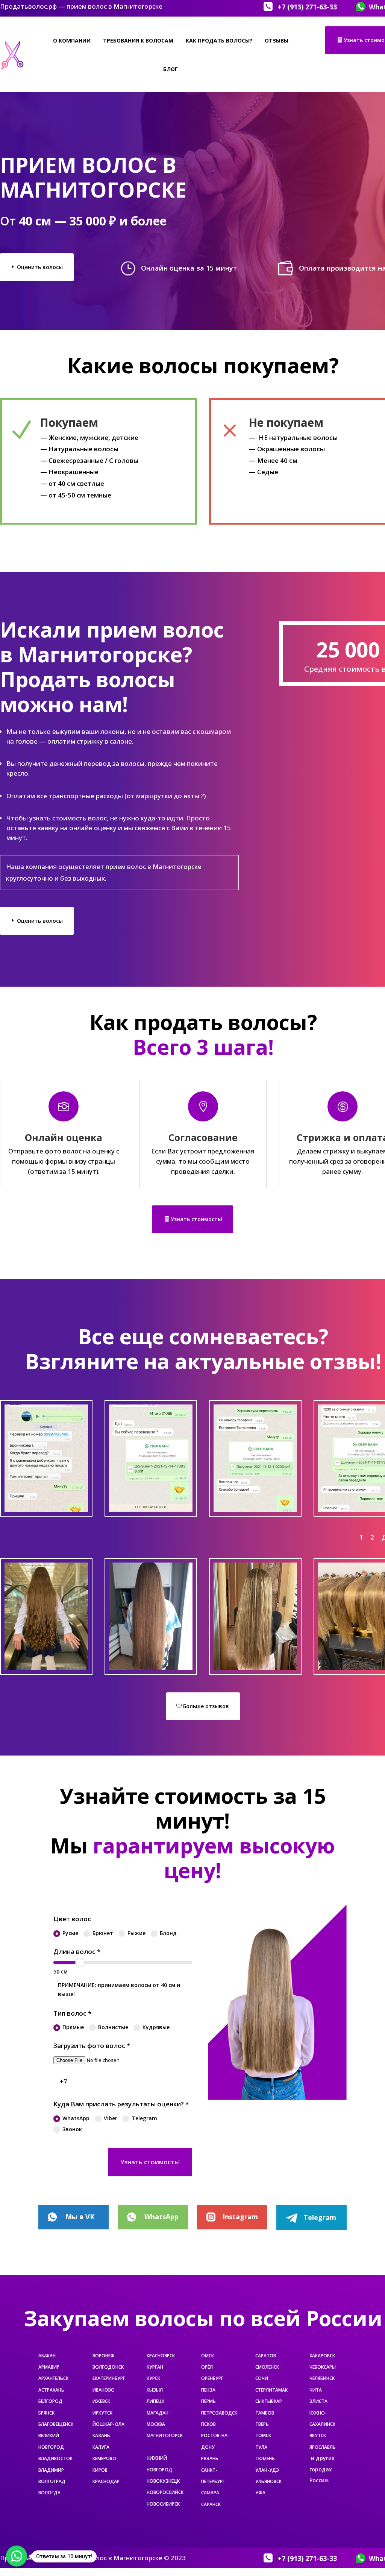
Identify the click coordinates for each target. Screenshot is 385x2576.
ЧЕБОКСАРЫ (323, 2367)
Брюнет (103, 1933)
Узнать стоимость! (196, 1219)
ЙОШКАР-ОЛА (108, 2424)
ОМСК (208, 2356)
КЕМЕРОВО (104, 2458)
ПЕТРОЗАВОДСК (219, 2413)
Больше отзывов (206, 1706)
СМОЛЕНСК (267, 2367)
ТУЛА (261, 2447)
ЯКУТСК (318, 2435)
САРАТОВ (266, 2356)
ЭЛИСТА (318, 2401)
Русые (70, 1933)
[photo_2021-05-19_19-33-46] (255, 1668)
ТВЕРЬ (262, 2424)
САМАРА (210, 2493)
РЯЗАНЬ (210, 2458)
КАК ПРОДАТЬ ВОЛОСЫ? (219, 40)
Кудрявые (156, 2027)
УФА (260, 2493)
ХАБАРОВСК (322, 2356)
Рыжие (136, 1933)
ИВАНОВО (104, 2390)
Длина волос (77, 1951)
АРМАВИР (49, 2367)
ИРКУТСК (102, 2413)
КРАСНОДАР (106, 2481)
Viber (111, 2118)
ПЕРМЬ (208, 2401)
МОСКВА (156, 2424)
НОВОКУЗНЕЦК (163, 2481)
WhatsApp (76, 2118)
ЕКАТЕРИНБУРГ (109, 2378)
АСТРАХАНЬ (51, 2390)
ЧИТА (316, 2390)
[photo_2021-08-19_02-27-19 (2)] (46, 1668)
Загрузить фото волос (92, 2046)
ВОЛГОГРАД (52, 2481)
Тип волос (72, 2013)
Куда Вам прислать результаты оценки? (121, 2104)
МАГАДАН (158, 2413)
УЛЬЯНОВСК (268, 2481)
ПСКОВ (208, 2424)
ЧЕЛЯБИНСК (322, 2378)
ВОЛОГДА (49, 2493)
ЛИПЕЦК (155, 2401)
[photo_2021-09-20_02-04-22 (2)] (46, 1510)
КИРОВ (100, 2470)
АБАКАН (47, 2356)
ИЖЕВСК (101, 2401)
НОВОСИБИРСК (163, 2504)
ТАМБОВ (265, 2413)
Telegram (144, 2118)
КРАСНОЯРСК (161, 2356)
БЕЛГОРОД (50, 2401)
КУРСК (153, 2378)
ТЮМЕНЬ (265, 2458)
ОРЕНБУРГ (212, 2378)
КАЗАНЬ (101, 2435)
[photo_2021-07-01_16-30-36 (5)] (151, 1668)
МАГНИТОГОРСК (165, 2435)
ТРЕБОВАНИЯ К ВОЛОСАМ (138, 40)
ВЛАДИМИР (51, 2470)
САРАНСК (211, 2504)
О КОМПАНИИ (72, 40)
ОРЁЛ (207, 2367)
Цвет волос (72, 1919)
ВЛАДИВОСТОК (55, 2458)
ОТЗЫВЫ (277, 40)
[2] (255, 1510)
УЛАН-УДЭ (267, 2470)
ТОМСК (263, 2435)
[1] (151, 1510)
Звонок (72, 2129)
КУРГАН (155, 2367)
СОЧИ (262, 2378)
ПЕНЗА (208, 2390)
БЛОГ (171, 69)
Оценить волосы (40, 267)
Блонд (168, 1933)
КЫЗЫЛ (155, 2390)
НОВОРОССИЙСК (165, 2492)
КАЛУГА (101, 2447)
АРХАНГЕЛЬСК (53, 2378)
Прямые (73, 2027)
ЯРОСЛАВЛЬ (323, 2447)
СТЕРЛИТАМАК (271, 2390)
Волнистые (113, 2027)
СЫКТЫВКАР (269, 2401)
